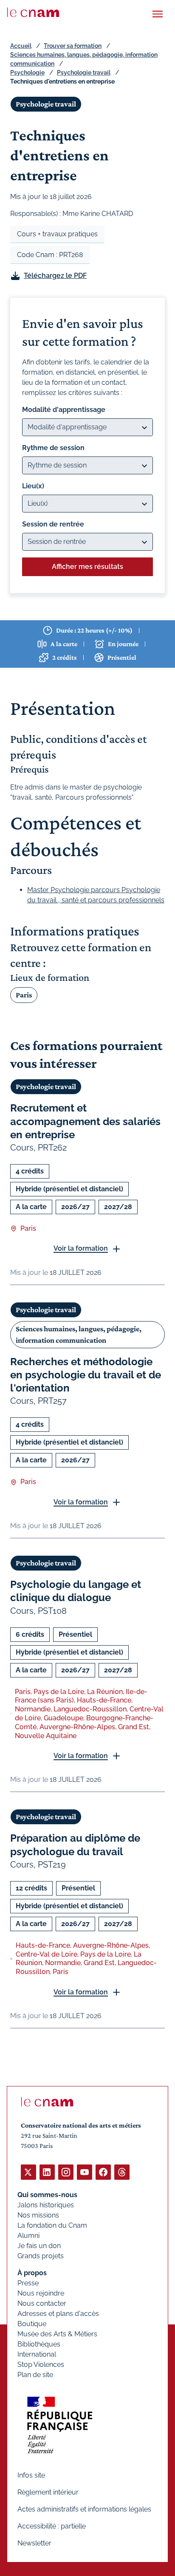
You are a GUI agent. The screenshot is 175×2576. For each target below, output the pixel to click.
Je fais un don (39, 2246)
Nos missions (38, 2215)
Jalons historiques (46, 2205)
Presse (28, 2283)
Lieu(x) (33, 486)
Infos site (31, 2475)
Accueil (21, 46)
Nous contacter (42, 2303)
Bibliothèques (39, 2344)
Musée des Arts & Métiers (57, 2334)
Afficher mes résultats (87, 567)
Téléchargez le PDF (55, 276)
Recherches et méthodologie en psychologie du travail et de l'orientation (86, 1375)
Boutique (32, 2324)
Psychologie (27, 73)
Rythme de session (53, 448)
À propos (32, 2273)
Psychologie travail (84, 73)
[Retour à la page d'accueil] (33, 12)
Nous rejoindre (41, 2293)
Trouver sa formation (73, 46)
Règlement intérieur (48, 2492)
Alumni (28, 2236)
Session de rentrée (53, 524)
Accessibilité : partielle (52, 2526)
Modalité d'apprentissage (64, 410)
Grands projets (41, 2256)
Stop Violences (41, 2365)
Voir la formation (81, 1248)
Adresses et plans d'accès (58, 2314)
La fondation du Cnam (52, 2225)
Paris (24, 995)
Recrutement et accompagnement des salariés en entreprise (85, 1121)
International (37, 2354)
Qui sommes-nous (47, 2195)
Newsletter (34, 2543)
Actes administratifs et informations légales (84, 2509)
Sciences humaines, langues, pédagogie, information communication (79, 1334)
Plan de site (35, 2375)
